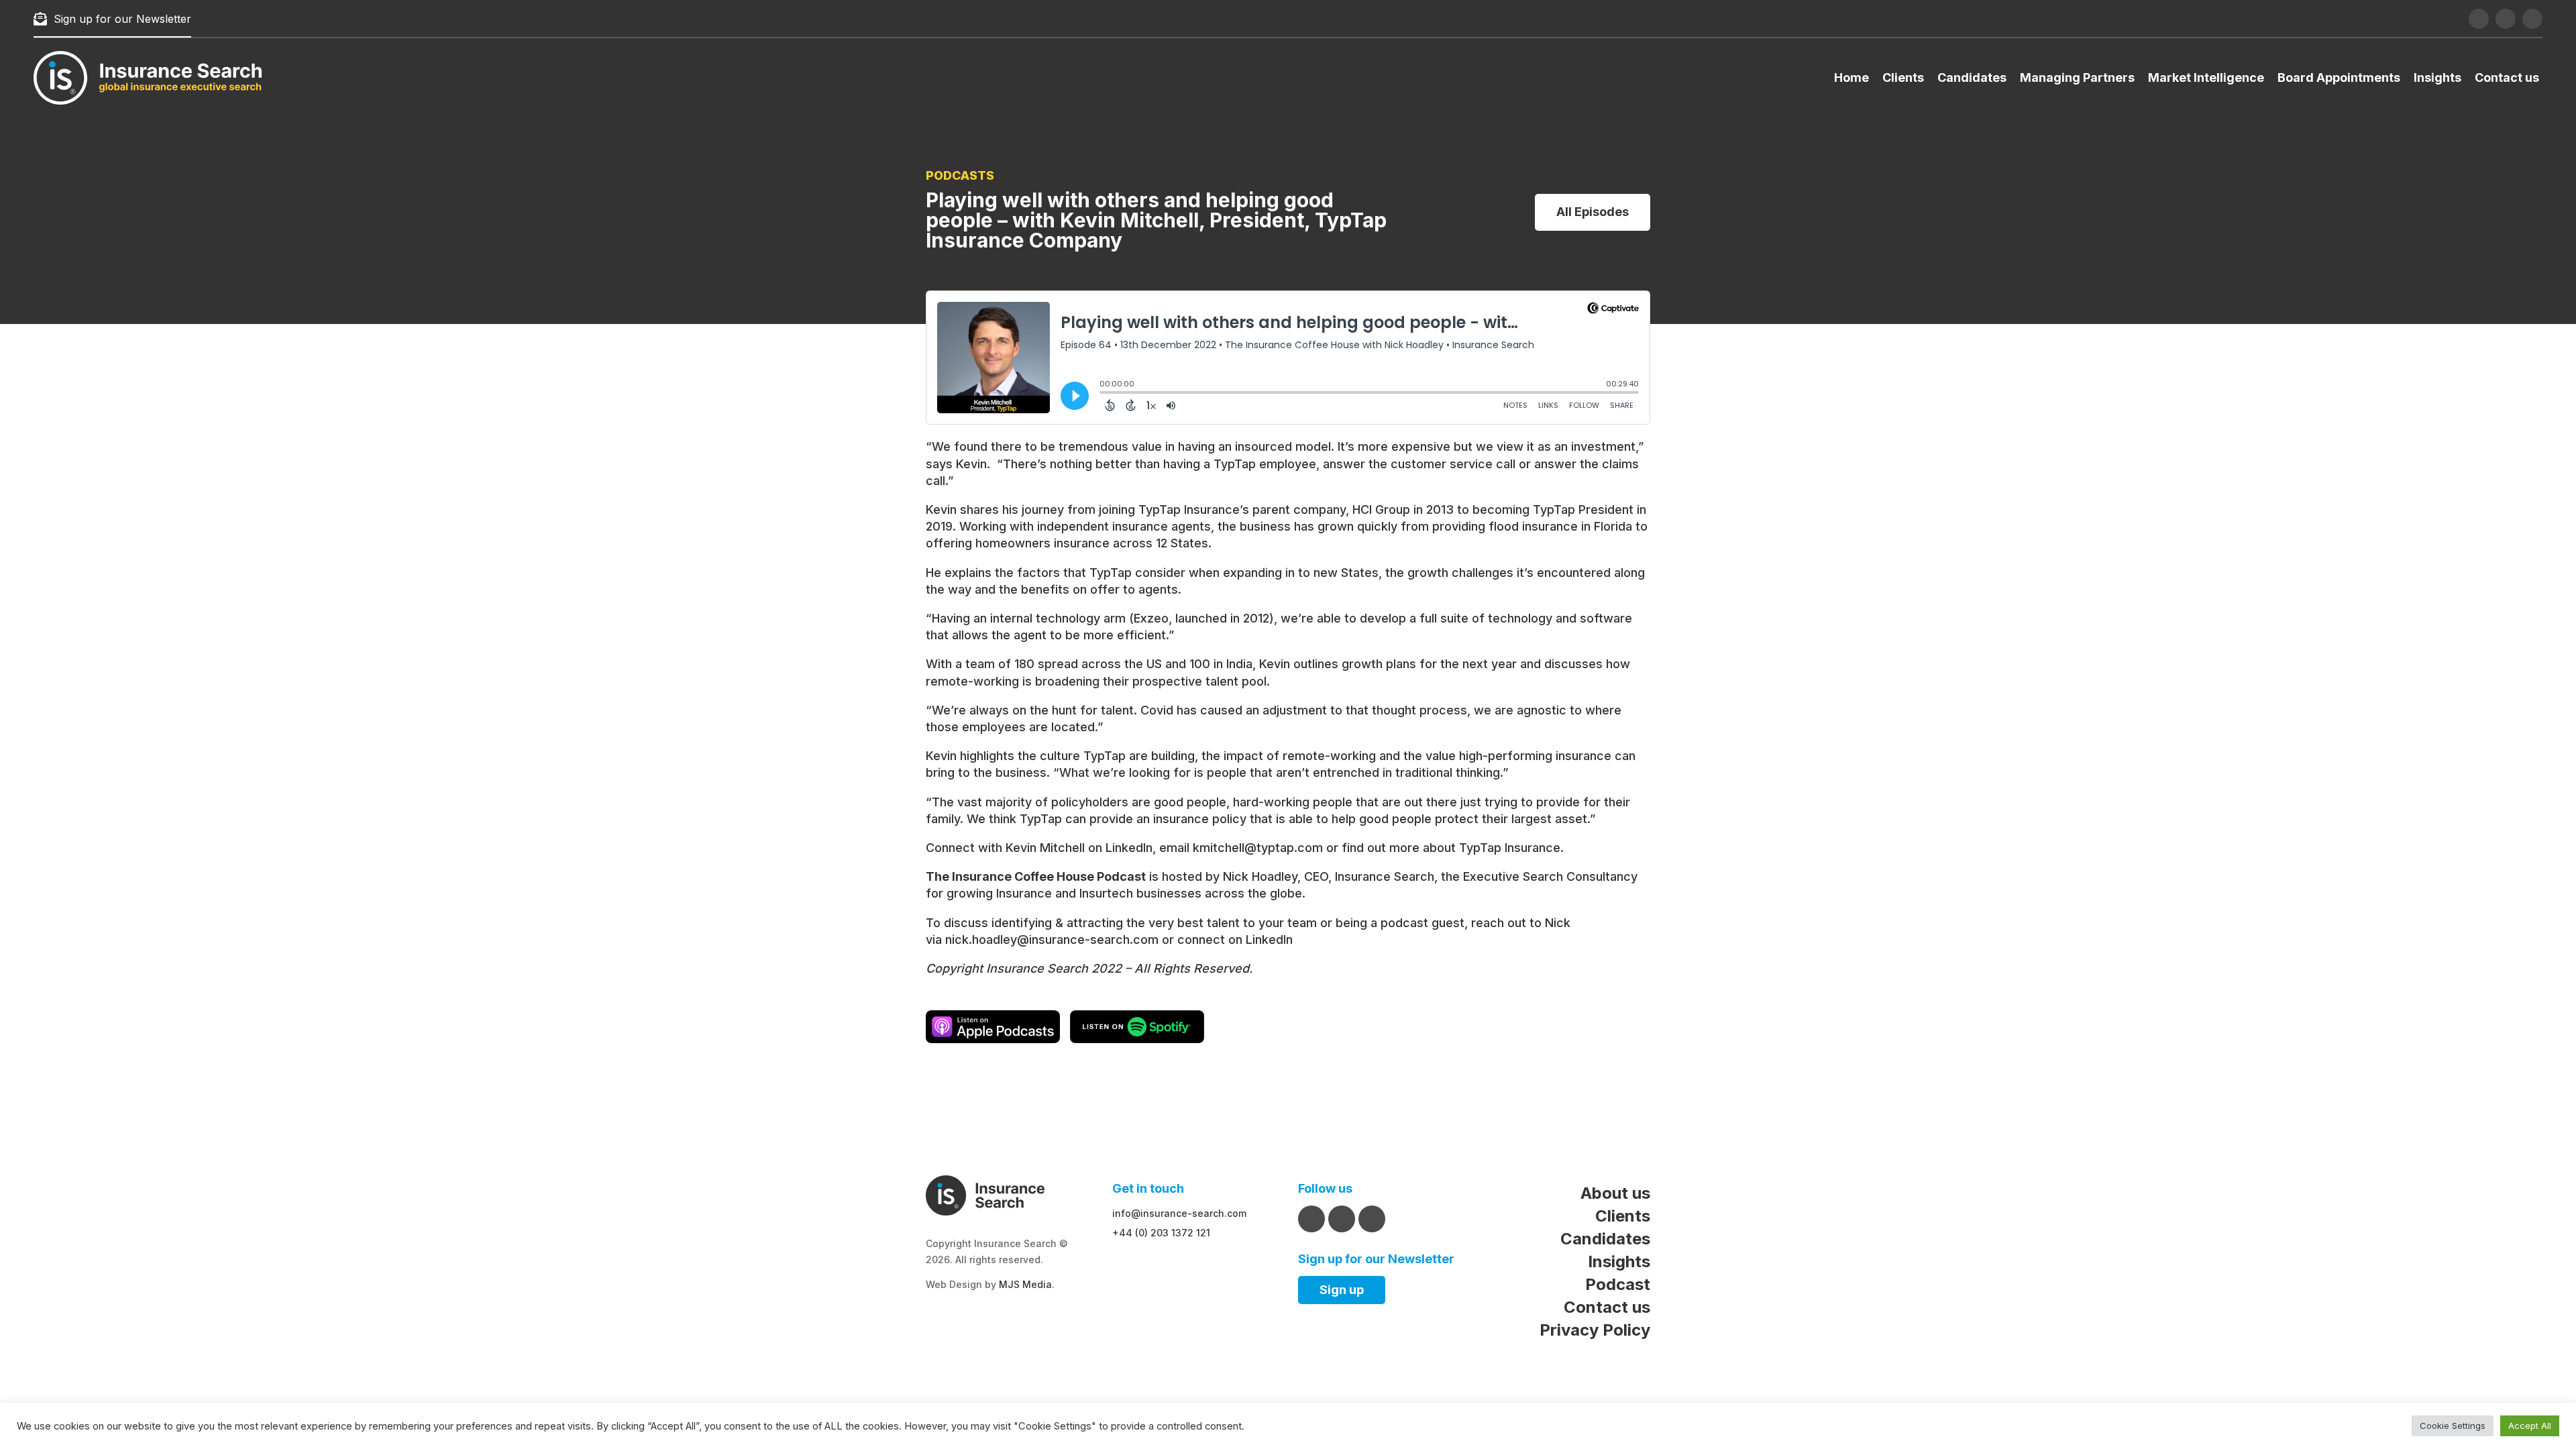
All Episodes (1593, 212)
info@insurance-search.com (1179, 1213)
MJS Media (1025, 1284)
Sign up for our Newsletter (122, 19)
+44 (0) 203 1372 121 (1161, 1233)
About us (1615, 1193)
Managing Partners (2077, 77)
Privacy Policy (1595, 1330)
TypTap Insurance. (1511, 848)
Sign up (1342, 1290)
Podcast (1618, 1284)
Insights (2437, 77)
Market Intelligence (2206, 77)
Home (1851, 77)
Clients (1903, 77)
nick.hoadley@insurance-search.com (1052, 940)
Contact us (2507, 77)
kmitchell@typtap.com (1258, 848)
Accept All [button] (2530, 1426)
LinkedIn (1129, 848)
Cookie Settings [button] (2453, 1426)
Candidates (1972, 77)
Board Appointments (2339, 77)
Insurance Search (1385, 876)
